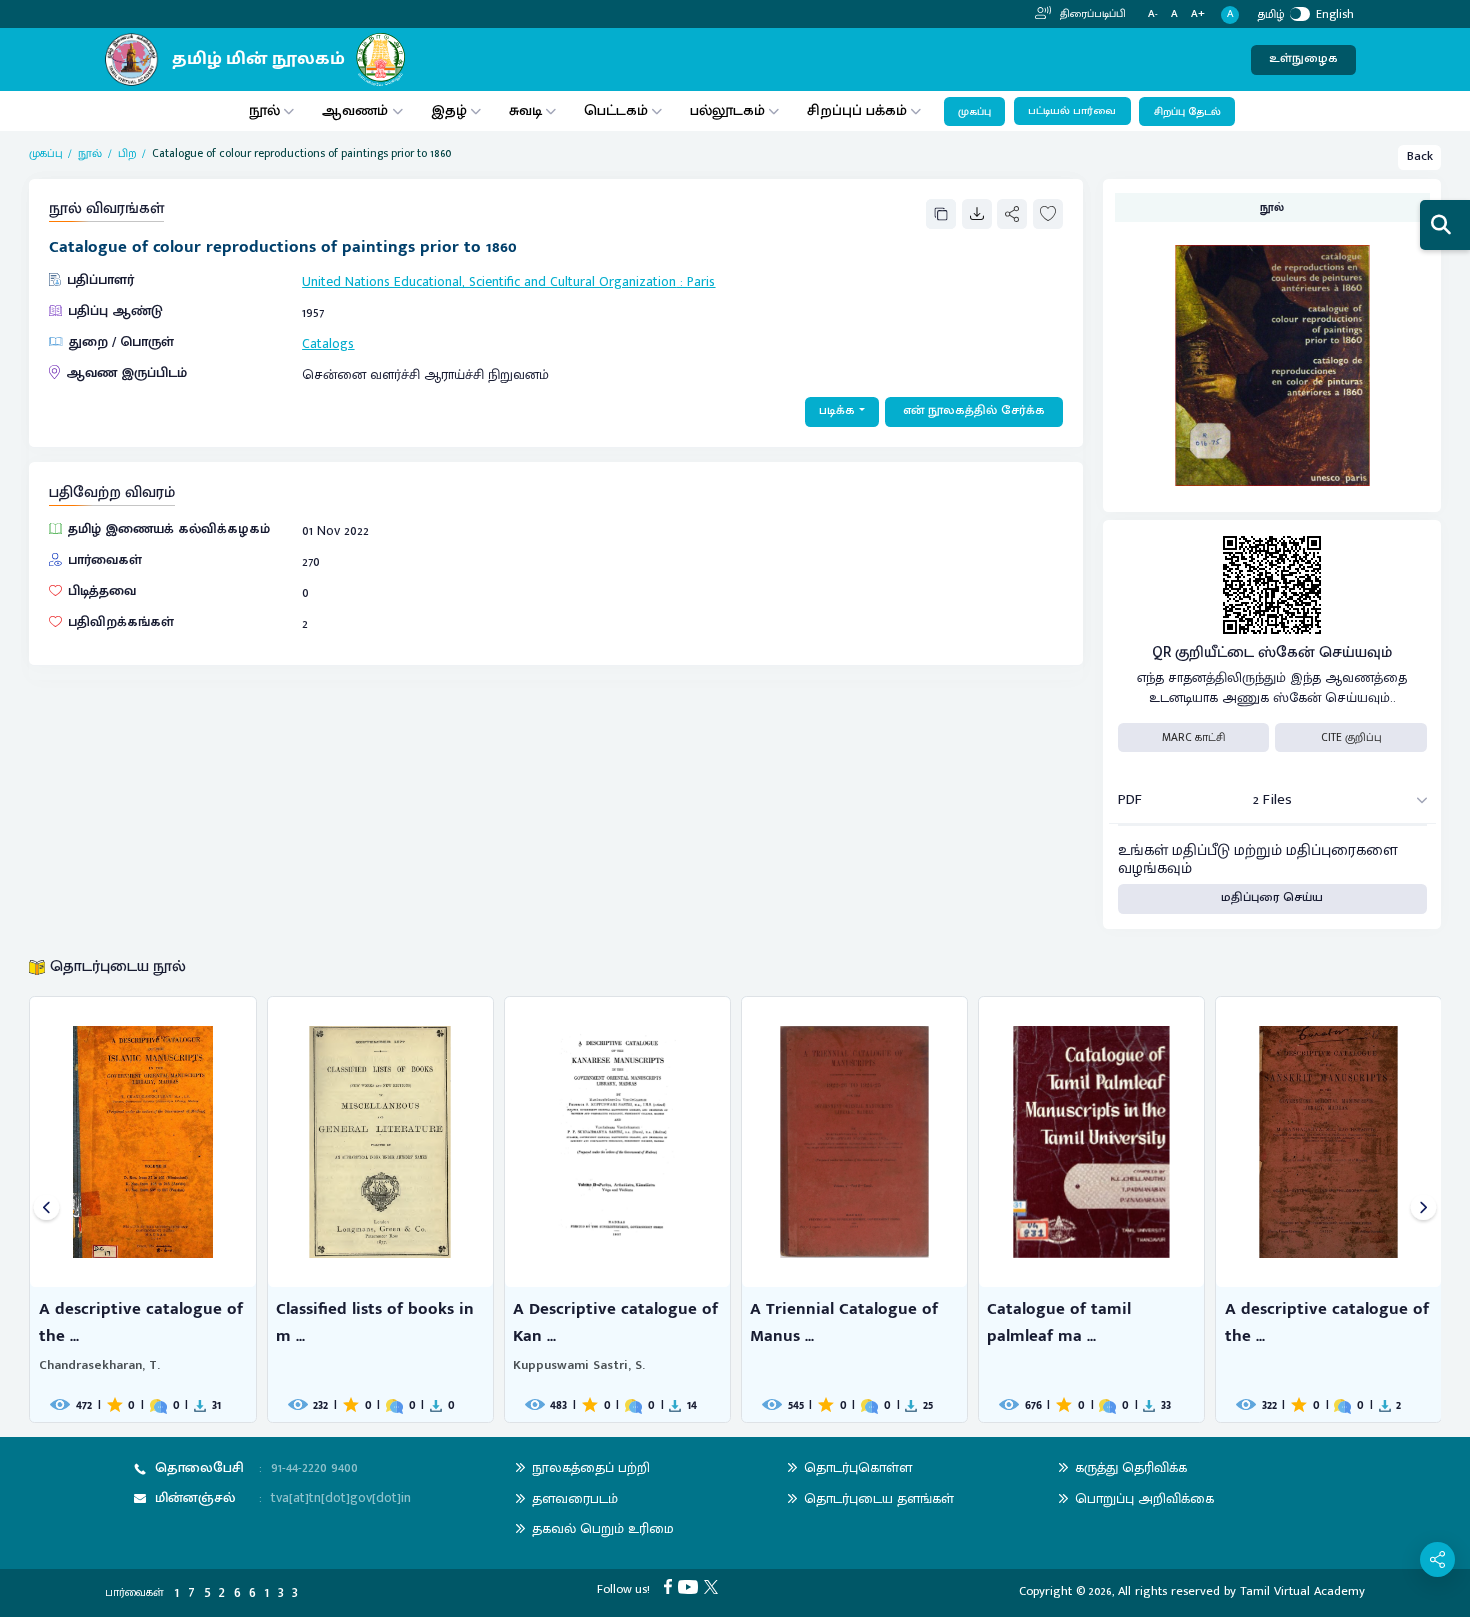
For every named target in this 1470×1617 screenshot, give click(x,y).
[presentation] (46, 1209)
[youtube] (691, 1586)
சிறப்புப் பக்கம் (857, 110)
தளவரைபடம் (575, 1498)
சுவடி (525, 110)
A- (1153, 14)
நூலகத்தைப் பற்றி (591, 1467)
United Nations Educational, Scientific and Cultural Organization (489, 281)
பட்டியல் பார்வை (1072, 111)
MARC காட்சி (1193, 737)
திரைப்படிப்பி (1091, 14)
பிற (127, 153)
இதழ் (449, 110)
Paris (701, 281)
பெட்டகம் (616, 110)
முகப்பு (974, 112)
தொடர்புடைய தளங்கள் (879, 1498)
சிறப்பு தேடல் (1187, 112)
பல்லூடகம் (727, 110)
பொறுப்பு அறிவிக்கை (1144, 1498)
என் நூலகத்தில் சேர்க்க (974, 410)
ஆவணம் (357, 110)
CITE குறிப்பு (1351, 737)
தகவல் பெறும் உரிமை (603, 1528)
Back (1420, 156)
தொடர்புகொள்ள (858, 1467)
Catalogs (328, 343)
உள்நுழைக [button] (1303, 58)
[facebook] (671, 1586)
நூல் (264, 110)
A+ (1198, 14)
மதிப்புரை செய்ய (1272, 897)
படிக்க (837, 410)
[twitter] (714, 1586)
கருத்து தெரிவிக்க (1131, 1467)
